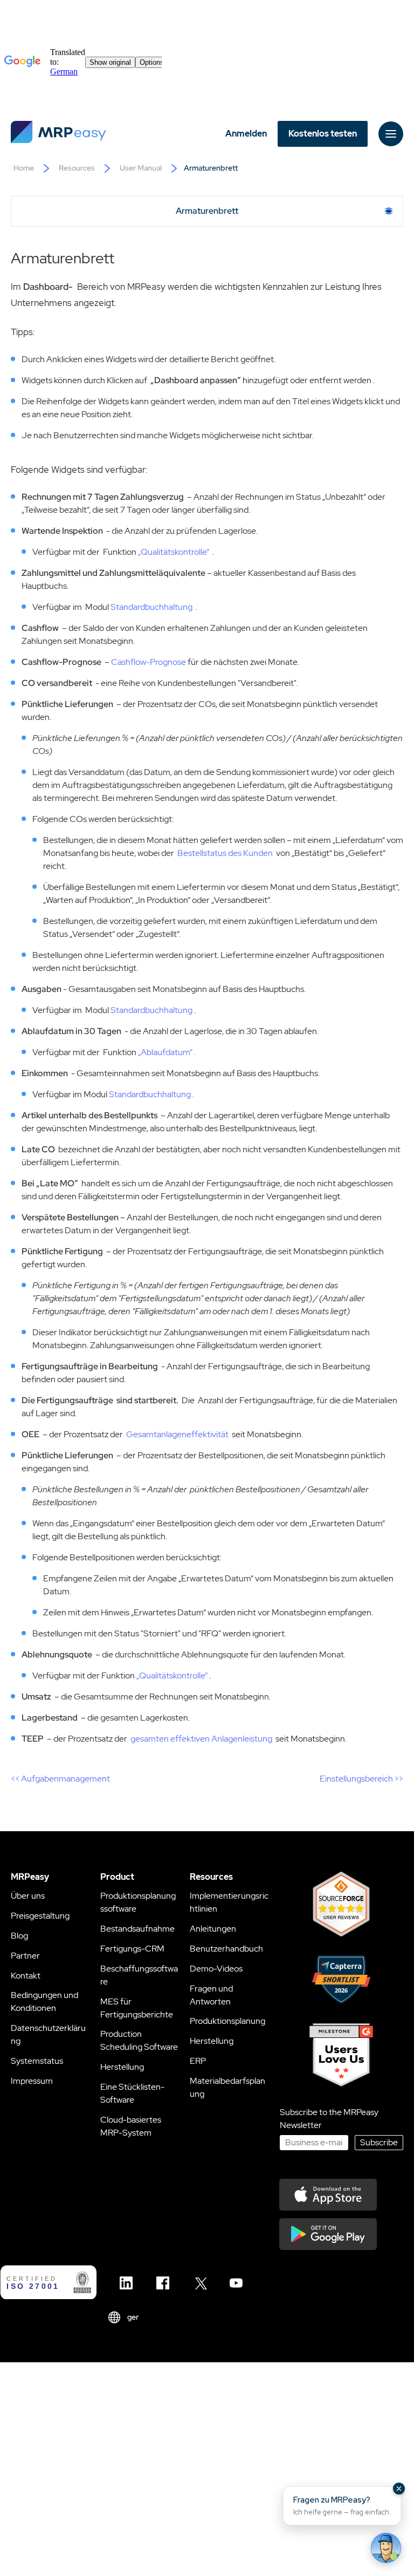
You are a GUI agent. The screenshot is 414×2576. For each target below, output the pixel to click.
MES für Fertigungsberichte (137, 2008)
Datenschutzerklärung (48, 2034)
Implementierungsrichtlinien (229, 1902)
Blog (19, 1936)
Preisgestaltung (40, 1916)
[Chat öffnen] (386, 2548)
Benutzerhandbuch (226, 1949)
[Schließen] (399, 2489)
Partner (25, 1956)
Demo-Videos (216, 1969)
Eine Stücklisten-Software (132, 2093)
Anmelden (246, 134)
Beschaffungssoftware (139, 1975)
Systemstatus (37, 2061)
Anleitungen (213, 1929)
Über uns (28, 1896)
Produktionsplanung (227, 2021)
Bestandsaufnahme (137, 1929)
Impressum (32, 2081)
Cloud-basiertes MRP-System (131, 2126)
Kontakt (26, 1976)
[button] (342, 2506)
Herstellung (122, 2067)
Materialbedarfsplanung (227, 2087)
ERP (198, 2061)
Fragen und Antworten (211, 1995)
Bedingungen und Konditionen (44, 2001)
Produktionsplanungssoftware (138, 1902)
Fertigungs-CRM (132, 1949)
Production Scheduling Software (139, 2040)
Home (24, 168)
